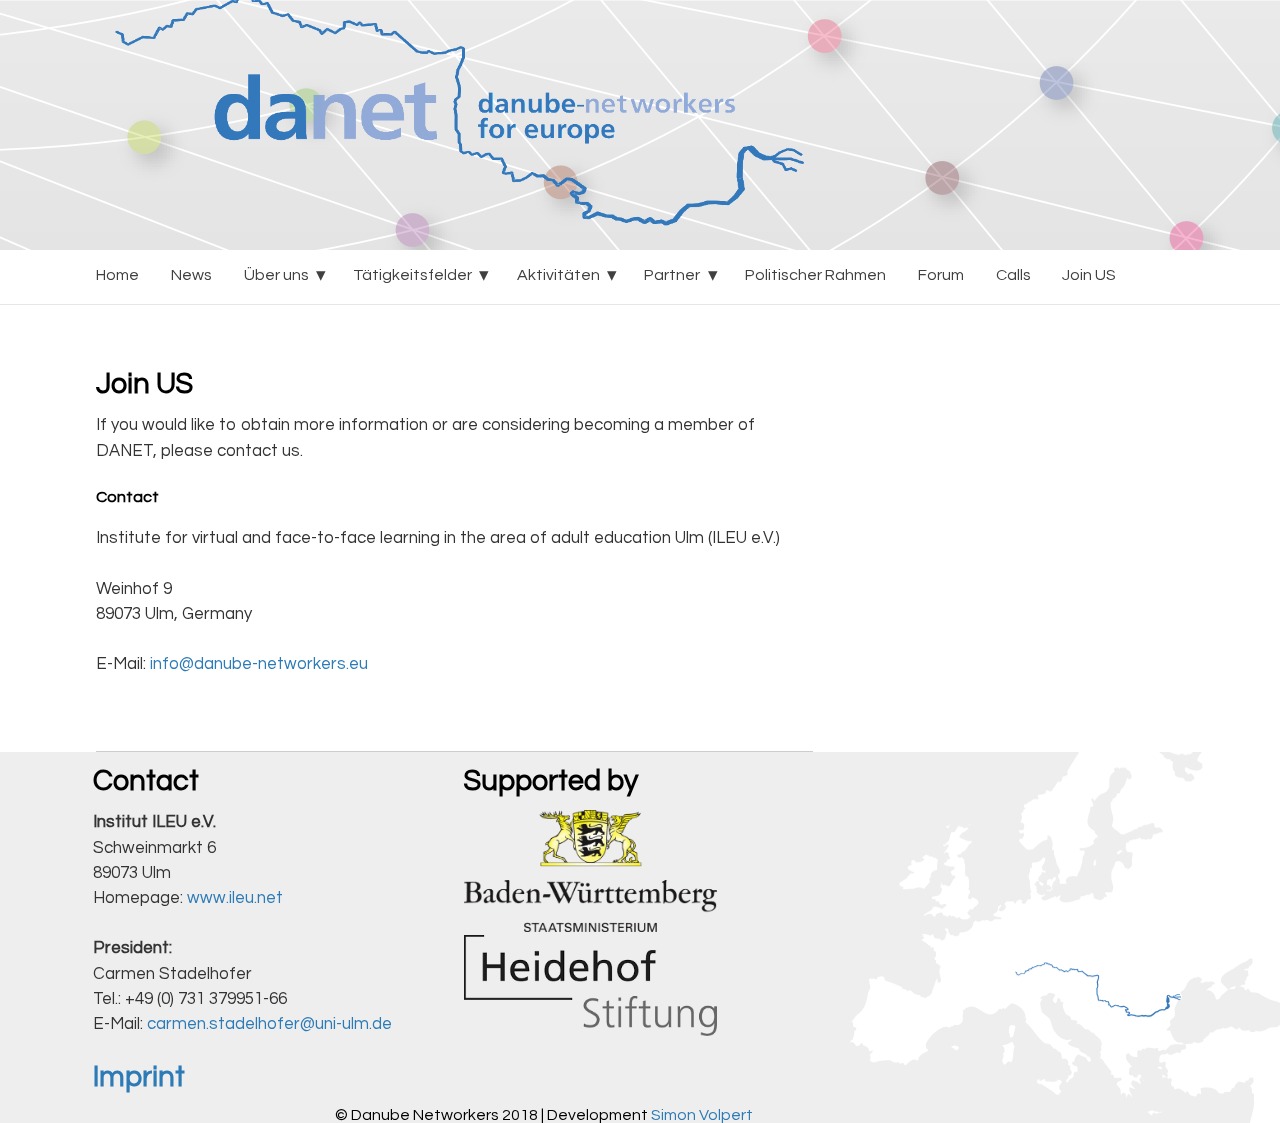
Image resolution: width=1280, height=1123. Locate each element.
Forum (941, 275)
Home (117, 275)
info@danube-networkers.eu (259, 664)
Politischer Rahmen (815, 275)
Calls (1013, 275)
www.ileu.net (235, 898)
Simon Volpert (702, 1115)
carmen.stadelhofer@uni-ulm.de (269, 1024)
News (191, 275)
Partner (672, 275)
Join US (1089, 275)
